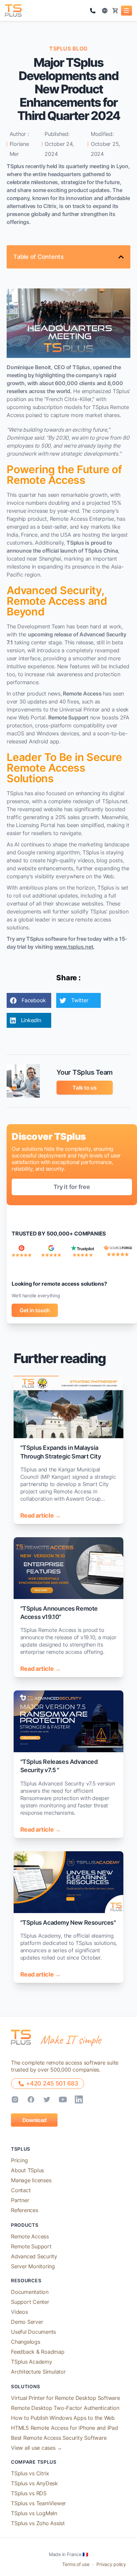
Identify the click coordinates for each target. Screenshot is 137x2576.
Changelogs (26, 2342)
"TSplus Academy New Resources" (68, 1923)
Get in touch (35, 1310)
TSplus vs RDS (29, 2493)
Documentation (30, 2292)
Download (34, 2120)
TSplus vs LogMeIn (34, 2513)
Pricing (19, 2160)
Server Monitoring (33, 2266)
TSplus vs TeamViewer (38, 2503)
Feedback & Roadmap (38, 2352)
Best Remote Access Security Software (59, 2438)
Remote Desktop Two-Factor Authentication (65, 2408)
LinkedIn (31, 1020)
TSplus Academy (32, 2362)
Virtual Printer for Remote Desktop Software (66, 2398)
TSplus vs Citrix (30, 2473)
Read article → (41, 1515)
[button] (127, 11)
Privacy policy (111, 2564)
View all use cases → (37, 2448)
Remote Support (31, 2246)
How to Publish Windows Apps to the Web (63, 2418)
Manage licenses (31, 2180)
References (25, 2210)
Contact (21, 2190)
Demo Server (27, 2322)
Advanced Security (34, 2256)
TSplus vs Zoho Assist (38, 2523)
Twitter (80, 1000)
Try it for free (72, 1187)
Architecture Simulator (38, 2372)
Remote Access (30, 2236)
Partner (20, 2200)
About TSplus (27, 2170)
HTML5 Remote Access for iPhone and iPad (65, 2428)
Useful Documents (33, 2332)
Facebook (34, 1000)
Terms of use (76, 2564)
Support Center (30, 2302)
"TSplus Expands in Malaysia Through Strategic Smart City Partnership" (61, 1456)
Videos (19, 2312)
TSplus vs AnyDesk (34, 2483)
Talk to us (85, 1088)
